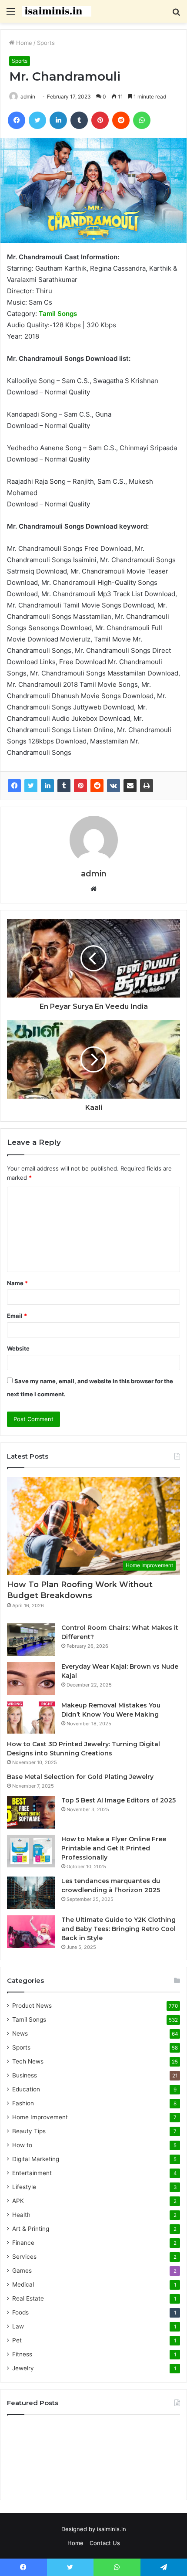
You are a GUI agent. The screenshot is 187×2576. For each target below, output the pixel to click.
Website (18, 1348)
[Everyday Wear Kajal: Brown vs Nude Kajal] (31, 1678)
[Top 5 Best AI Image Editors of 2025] (31, 1812)
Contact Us (105, 2543)
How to (22, 2145)
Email (17, 1316)
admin (94, 874)
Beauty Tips (29, 2131)
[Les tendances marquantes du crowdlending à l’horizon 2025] (31, 1893)
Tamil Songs (29, 2019)
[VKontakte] (114, 786)
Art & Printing (31, 2229)
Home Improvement (40, 2117)
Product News (32, 2006)
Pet (17, 2340)
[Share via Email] (130, 786)
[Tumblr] (64, 786)
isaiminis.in (112, 2529)
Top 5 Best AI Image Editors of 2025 (119, 1800)
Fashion (23, 2103)
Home (23, 43)
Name (17, 1283)
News (20, 2033)
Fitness (22, 2354)
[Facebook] (14, 786)
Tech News (28, 2061)
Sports (46, 43)
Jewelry (23, 2368)
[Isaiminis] (57, 11)
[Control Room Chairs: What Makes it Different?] (31, 1640)
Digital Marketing (36, 2159)
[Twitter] (31, 786)
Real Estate (28, 2298)
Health (21, 2215)
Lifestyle (24, 2187)
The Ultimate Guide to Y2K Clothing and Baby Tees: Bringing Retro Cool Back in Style (119, 1929)
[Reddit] (97, 786)
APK (18, 2201)
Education (26, 2089)
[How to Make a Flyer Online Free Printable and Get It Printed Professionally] (31, 1851)
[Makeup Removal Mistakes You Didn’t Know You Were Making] (31, 1717)
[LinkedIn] (47, 786)
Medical (23, 2284)
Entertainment (32, 2173)
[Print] (147, 786)
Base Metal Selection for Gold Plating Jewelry (80, 1777)
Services (24, 2257)
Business (25, 2075)
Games (22, 2271)
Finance (23, 2243)
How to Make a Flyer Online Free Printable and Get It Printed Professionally (114, 1848)
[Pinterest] (80, 786)
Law (18, 2326)
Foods (20, 2312)
